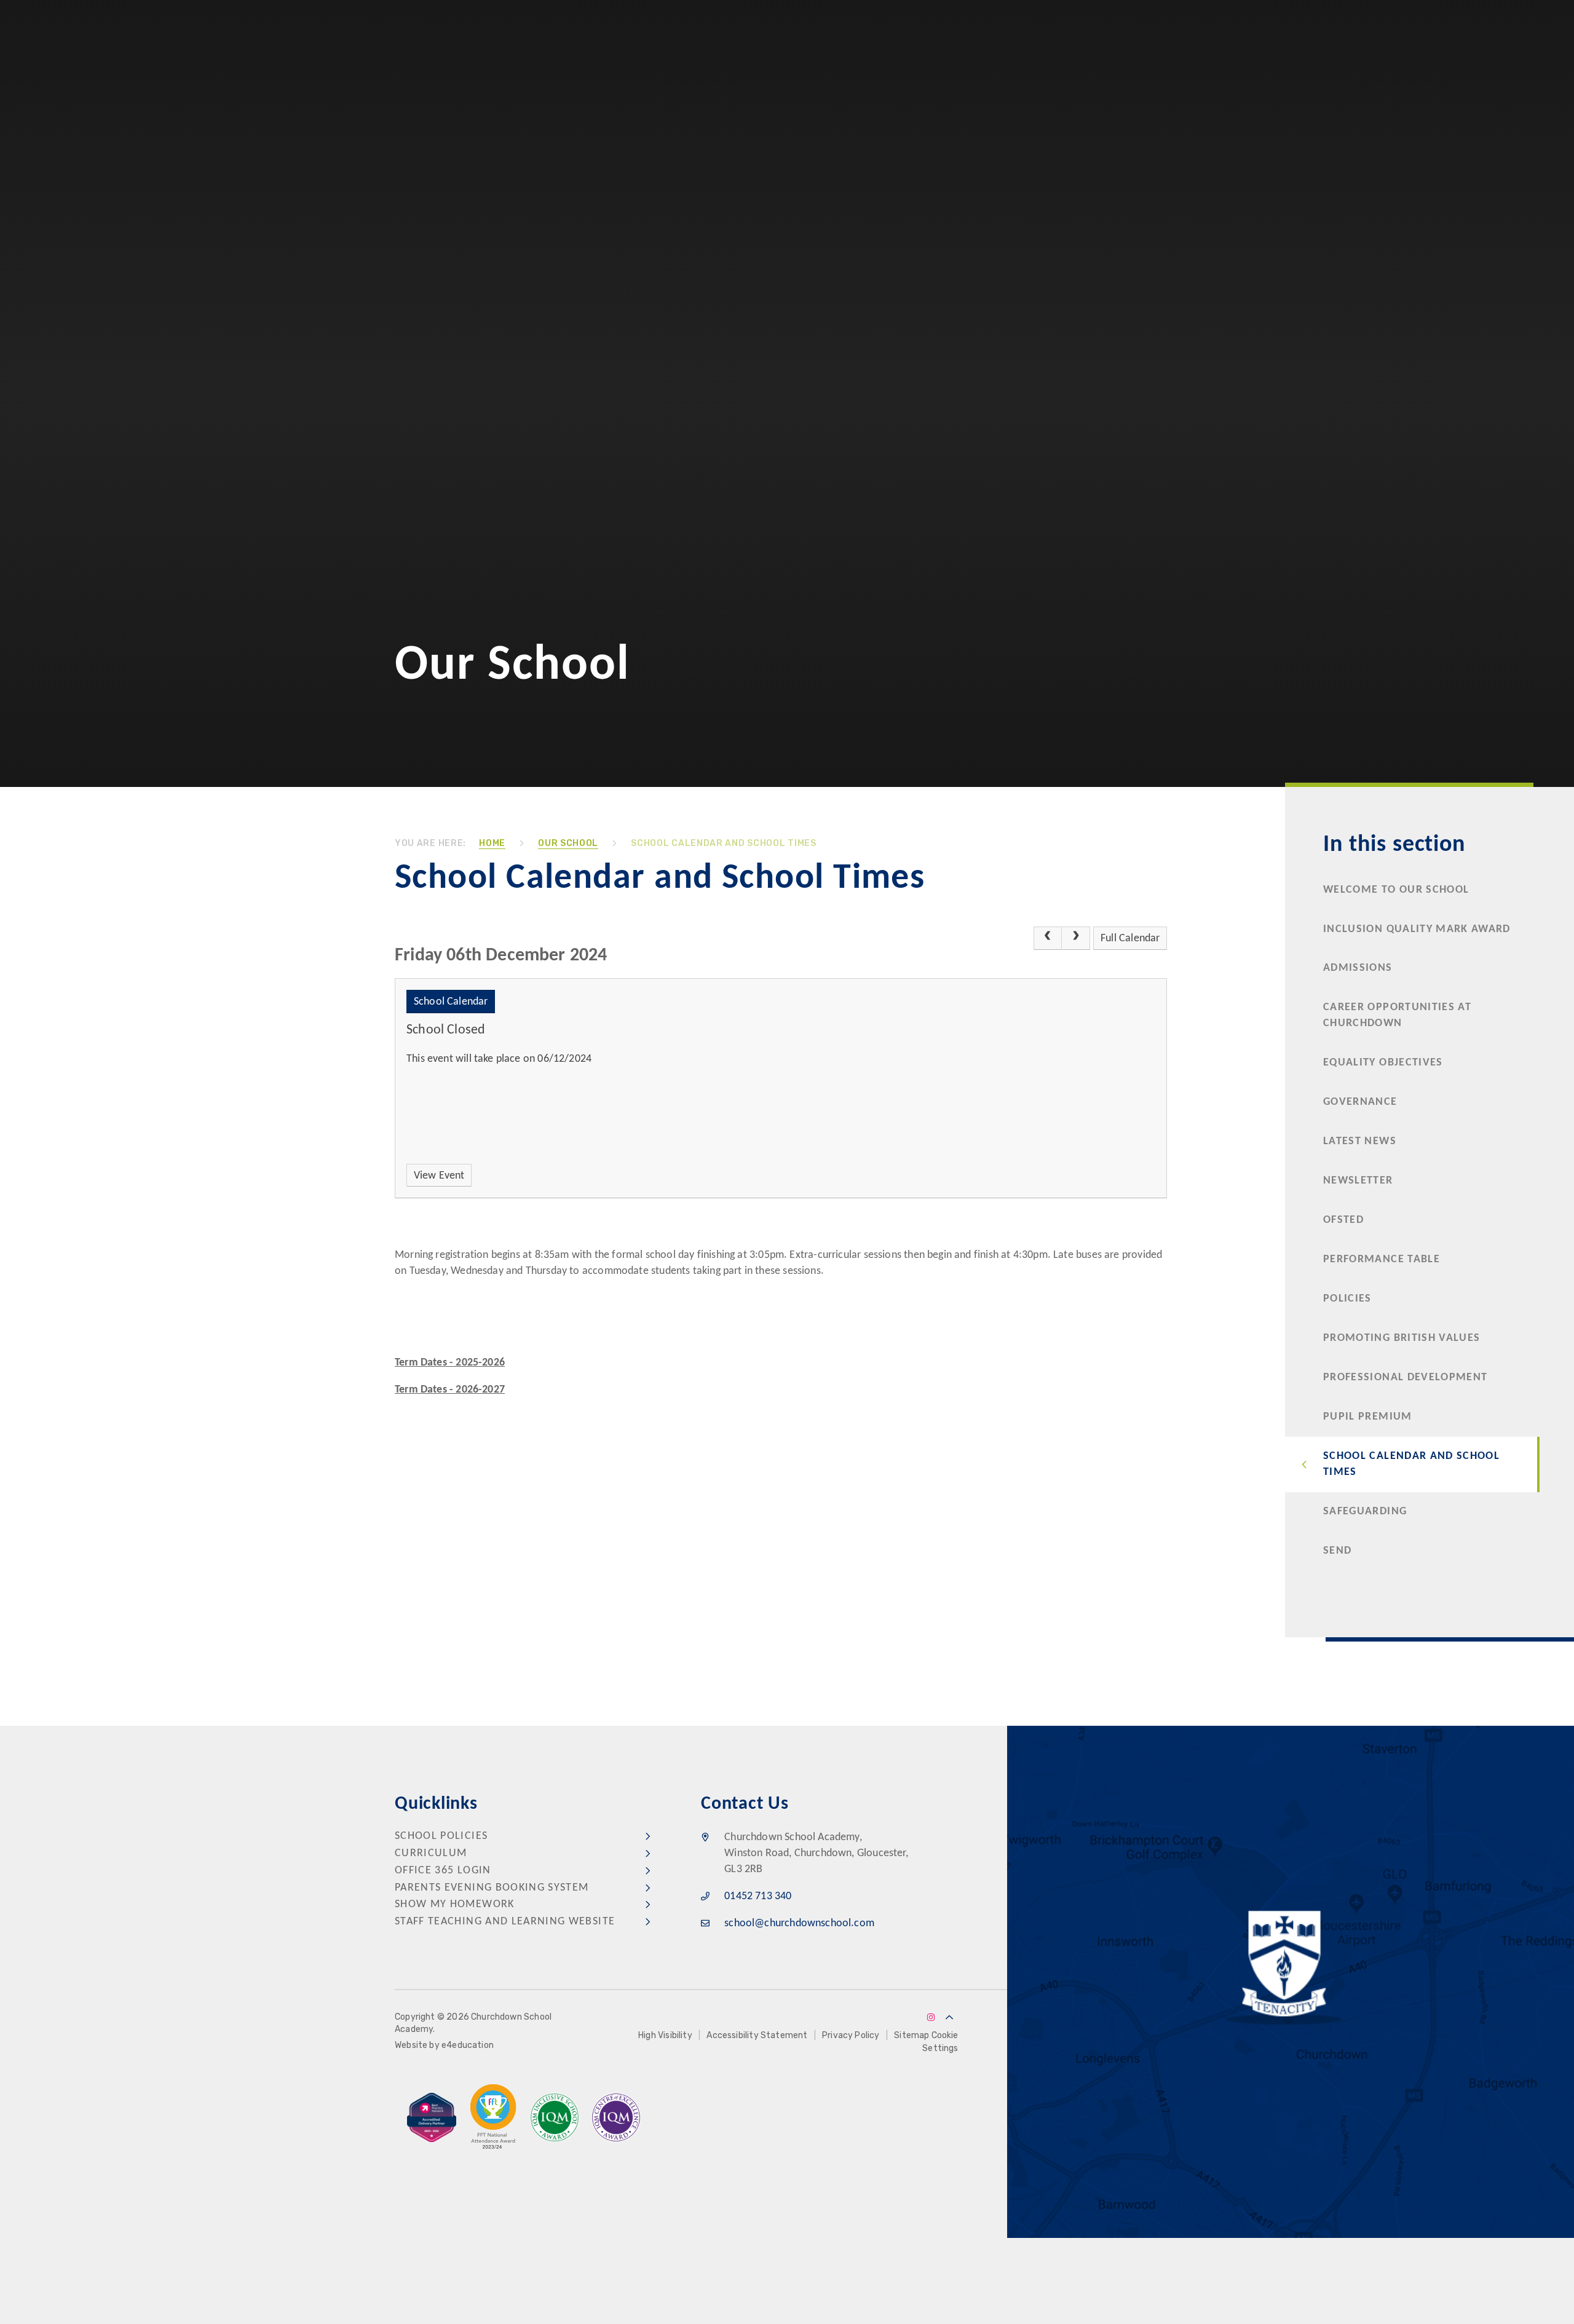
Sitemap (912, 2035)
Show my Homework (455, 1904)
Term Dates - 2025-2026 (450, 1363)
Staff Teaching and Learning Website (505, 1922)
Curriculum (431, 1853)
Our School (568, 843)
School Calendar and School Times (723, 843)
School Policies (441, 1836)
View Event (439, 1176)
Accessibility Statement (757, 2035)
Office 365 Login (443, 1871)
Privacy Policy (851, 2035)
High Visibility (665, 2035)
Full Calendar (1130, 939)
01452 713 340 (758, 1896)
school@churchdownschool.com (799, 1923)
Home (492, 843)
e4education (468, 2045)
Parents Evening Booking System (492, 1888)
